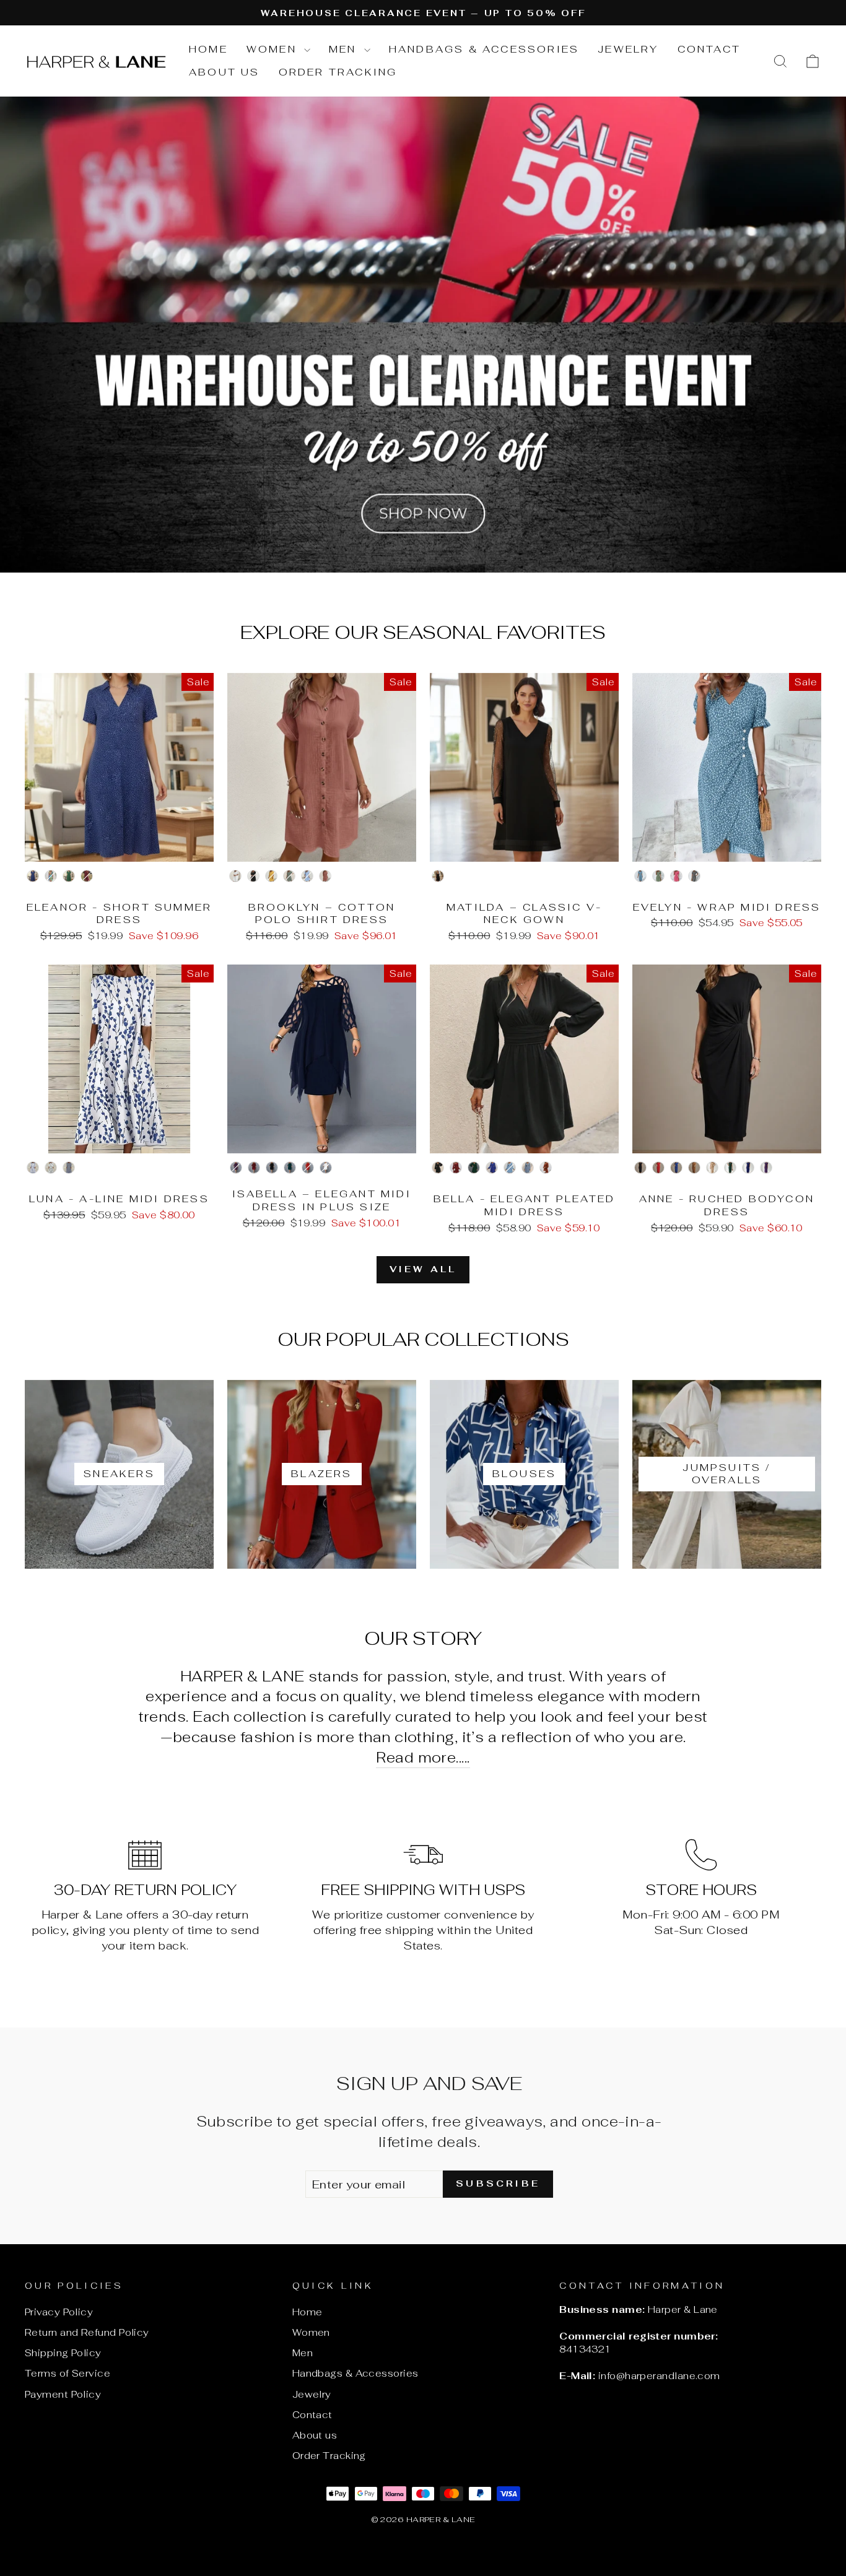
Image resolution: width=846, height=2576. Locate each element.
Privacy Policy (59, 2312)
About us (225, 72)
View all (423, 1269)
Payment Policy (63, 2394)
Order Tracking (338, 72)
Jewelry (628, 49)
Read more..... (423, 1757)
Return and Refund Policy (87, 2332)
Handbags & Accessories (484, 49)
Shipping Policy (63, 2353)
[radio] (33, 876)
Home (208, 49)
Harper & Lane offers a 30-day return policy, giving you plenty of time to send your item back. (145, 1930)
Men (345, 49)
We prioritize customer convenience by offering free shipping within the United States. (423, 1930)
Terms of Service (68, 2373)
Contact (709, 49)
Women (274, 49)
